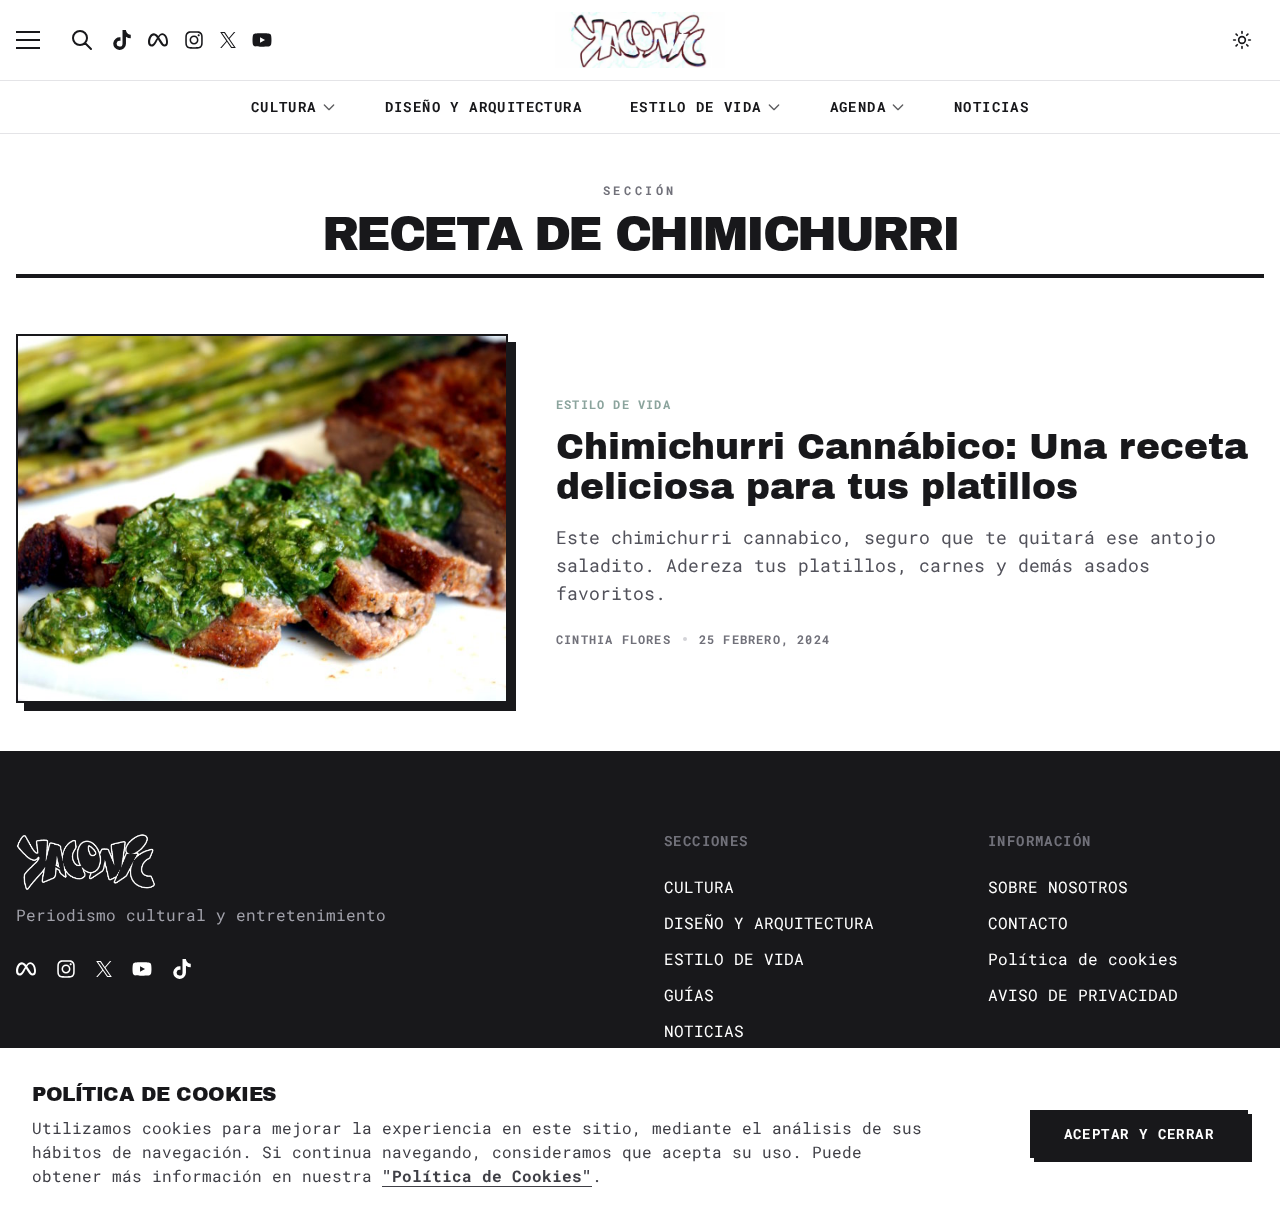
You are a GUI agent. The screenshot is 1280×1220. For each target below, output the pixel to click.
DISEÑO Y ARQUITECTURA (483, 106)
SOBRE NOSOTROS (1058, 886)
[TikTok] (122, 40)
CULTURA (284, 106)
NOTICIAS (991, 106)
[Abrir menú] (38, 40)
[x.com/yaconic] (228, 40)
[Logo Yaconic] (640, 40)
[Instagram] (194, 40)
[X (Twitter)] (104, 969)
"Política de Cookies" (487, 1175)
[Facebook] (158, 40)
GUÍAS (689, 994)
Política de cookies (1083, 958)
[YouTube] (142, 969)
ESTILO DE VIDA (696, 106)
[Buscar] (82, 40)
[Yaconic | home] (316, 861)
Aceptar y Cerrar (1139, 1133)
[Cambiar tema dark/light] (1242, 40)
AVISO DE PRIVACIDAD (1083, 994)
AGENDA (858, 106)
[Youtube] (262, 40)
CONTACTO (1028, 922)
